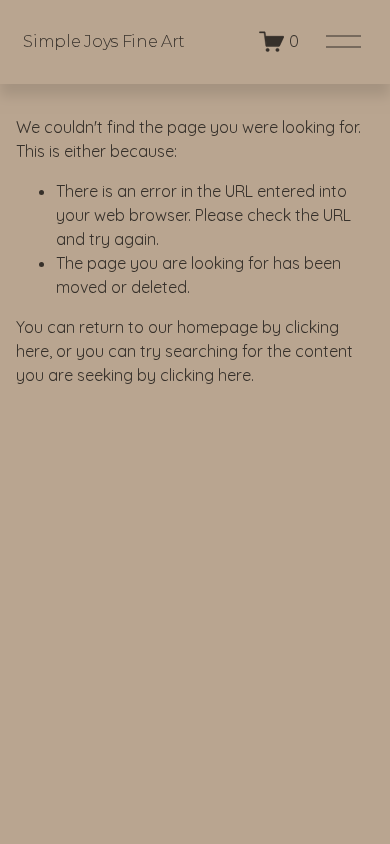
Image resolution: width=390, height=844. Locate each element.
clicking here (205, 375)
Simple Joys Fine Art (104, 41)
